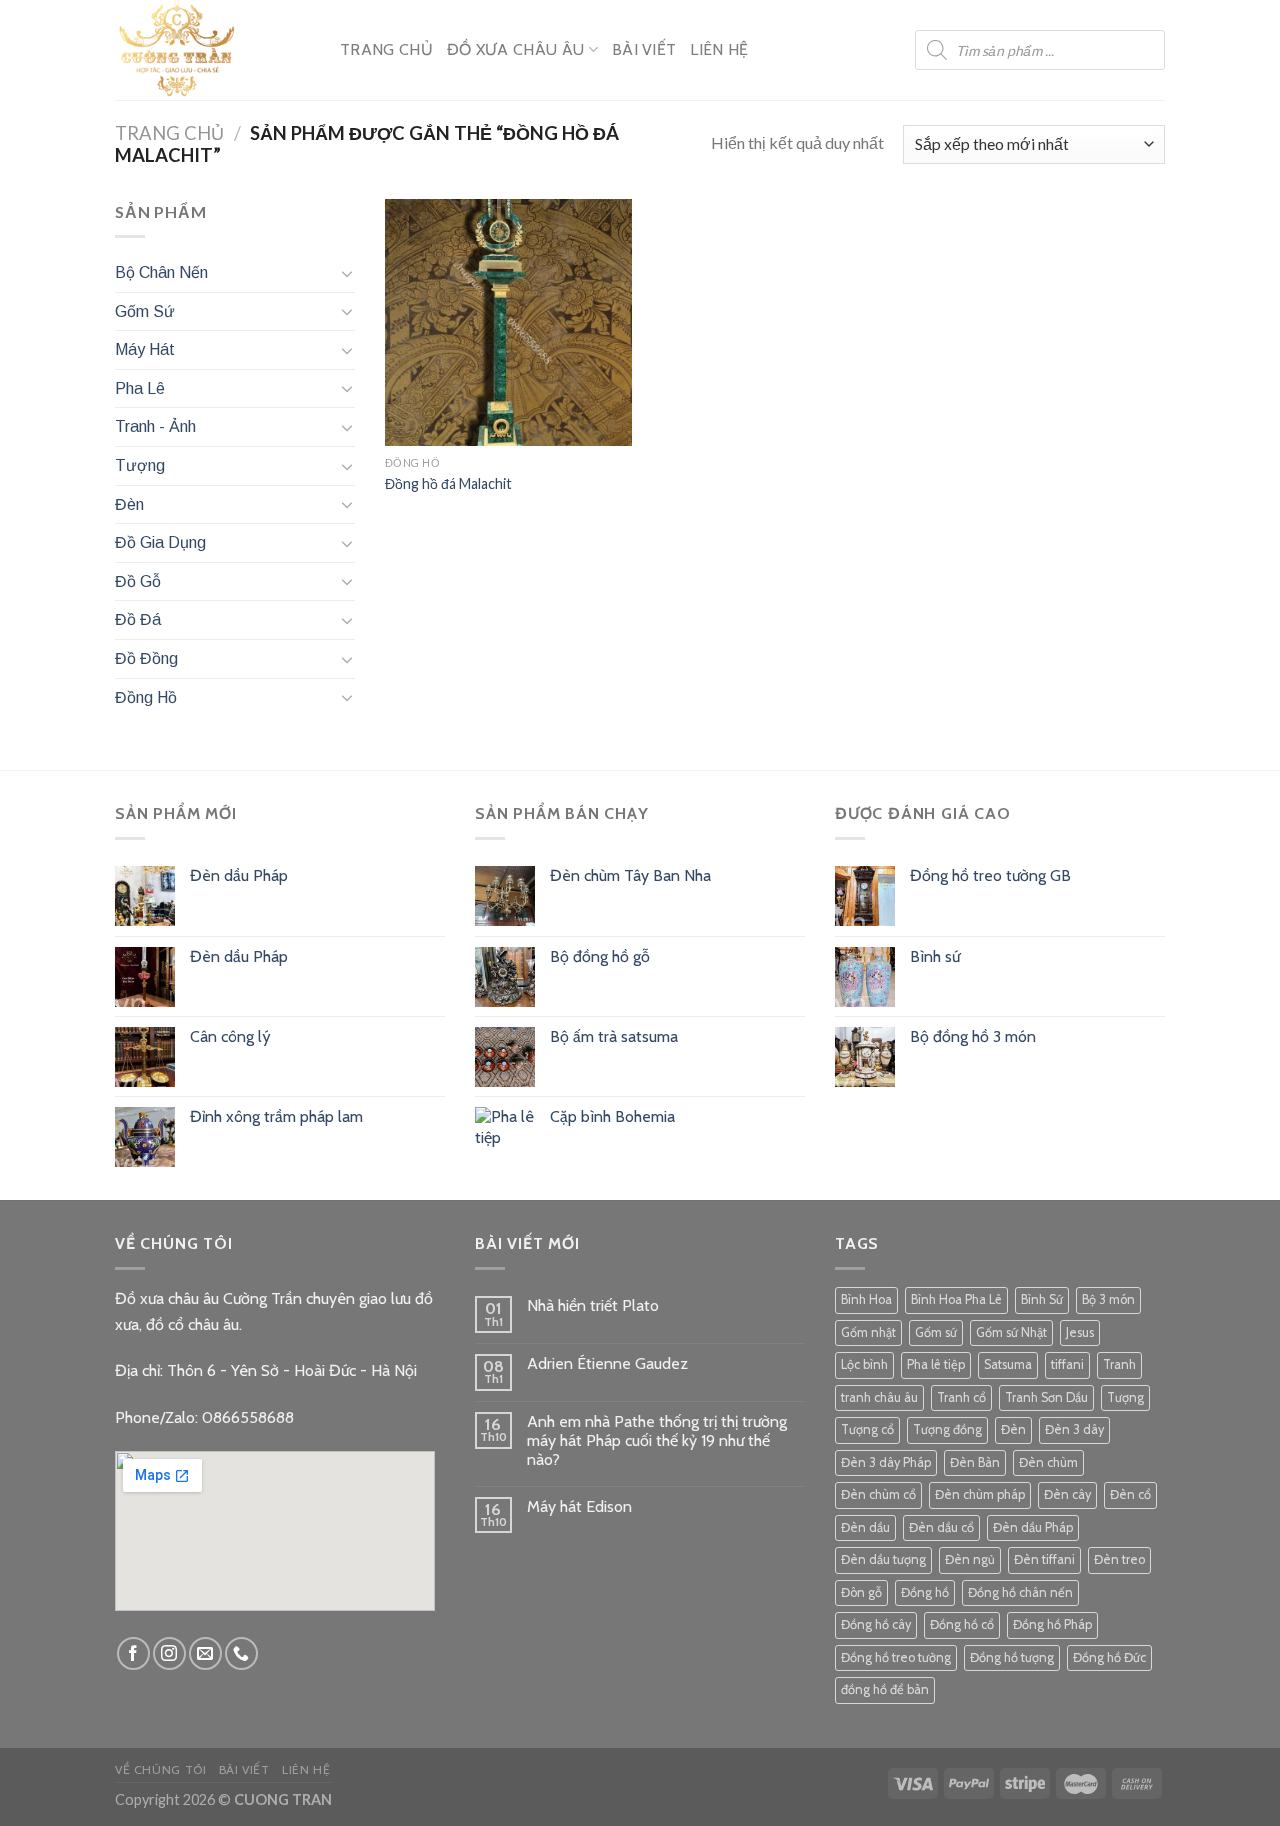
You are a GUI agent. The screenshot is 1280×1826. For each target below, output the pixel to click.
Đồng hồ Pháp (1052, 1624)
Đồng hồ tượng (1012, 1657)
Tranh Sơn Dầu (1046, 1397)
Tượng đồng (947, 1429)
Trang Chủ (386, 49)
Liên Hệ (719, 49)
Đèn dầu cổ (941, 1527)
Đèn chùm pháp (980, 1494)
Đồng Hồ (146, 697)
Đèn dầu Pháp (1033, 1527)
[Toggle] (347, 273)
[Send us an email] (205, 1653)
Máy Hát (145, 349)
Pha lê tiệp (936, 1364)
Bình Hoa (866, 1299)
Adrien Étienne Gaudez (607, 1363)
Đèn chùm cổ (878, 1494)
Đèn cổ (1130, 1494)
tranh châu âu (879, 1397)
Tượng (140, 465)
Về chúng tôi (160, 1769)
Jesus (1080, 1332)
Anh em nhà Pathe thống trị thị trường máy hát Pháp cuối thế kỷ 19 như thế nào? (657, 1440)
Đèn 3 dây (1074, 1429)
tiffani (1067, 1364)
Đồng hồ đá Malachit (448, 483)
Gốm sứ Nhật (1011, 1332)
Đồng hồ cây (876, 1624)
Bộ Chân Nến (161, 272)
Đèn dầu (865, 1527)
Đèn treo (1119, 1559)
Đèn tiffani (1044, 1559)
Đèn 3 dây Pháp (886, 1462)
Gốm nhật (868, 1332)
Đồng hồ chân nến (1020, 1592)
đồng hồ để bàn (885, 1689)
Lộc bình (864, 1364)
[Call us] (241, 1653)
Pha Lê (140, 388)
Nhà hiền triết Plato (593, 1305)
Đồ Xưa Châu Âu (515, 49)
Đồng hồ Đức (1109, 1657)
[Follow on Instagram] (169, 1653)
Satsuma (1008, 1364)
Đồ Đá (138, 619)
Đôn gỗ (861, 1592)
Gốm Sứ (145, 311)
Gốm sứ (936, 1332)
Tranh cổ (961, 1397)
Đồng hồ (925, 1592)
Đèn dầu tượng (883, 1559)
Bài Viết (644, 49)
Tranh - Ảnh (155, 426)
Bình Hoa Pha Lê (956, 1299)
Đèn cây (1067, 1494)
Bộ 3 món (1108, 1299)
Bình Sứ (1042, 1299)
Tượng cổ (867, 1429)
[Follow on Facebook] (133, 1653)
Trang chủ (169, 133)
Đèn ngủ (970, 1559)
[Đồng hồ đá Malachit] (508, 322)
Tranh (1119, 1364)
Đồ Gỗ (138, 581)
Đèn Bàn (975, 1462)
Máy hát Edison (579, 1506)
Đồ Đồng (146, 658)
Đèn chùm (1048, 1462)
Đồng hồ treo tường (896, 1657)
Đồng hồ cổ (962, 1624)
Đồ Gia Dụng (160, 542)
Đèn (129, 504)
